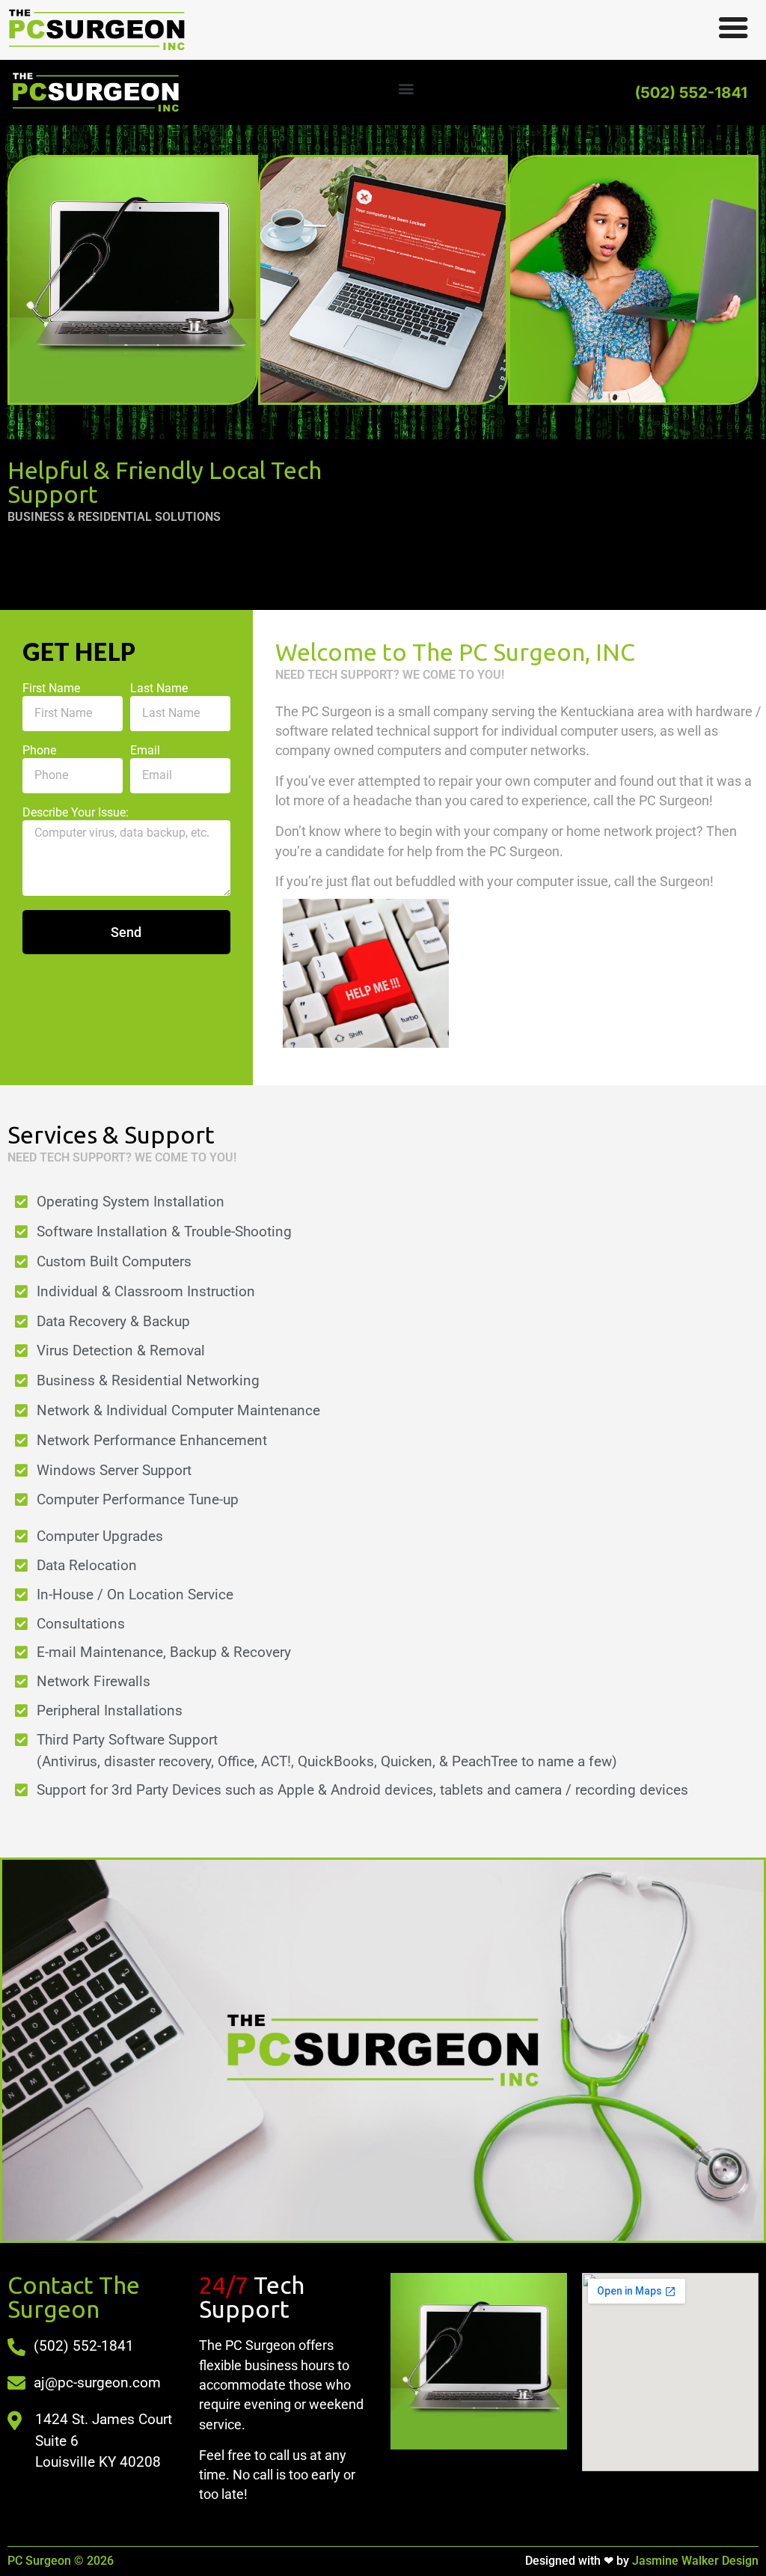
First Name (51, 689)
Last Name (159, 689)
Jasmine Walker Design (642, 2561)
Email (145, 751)
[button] (407, 89)
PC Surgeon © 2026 (61, 2561)
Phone (39, 751)
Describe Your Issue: (76, 813)
